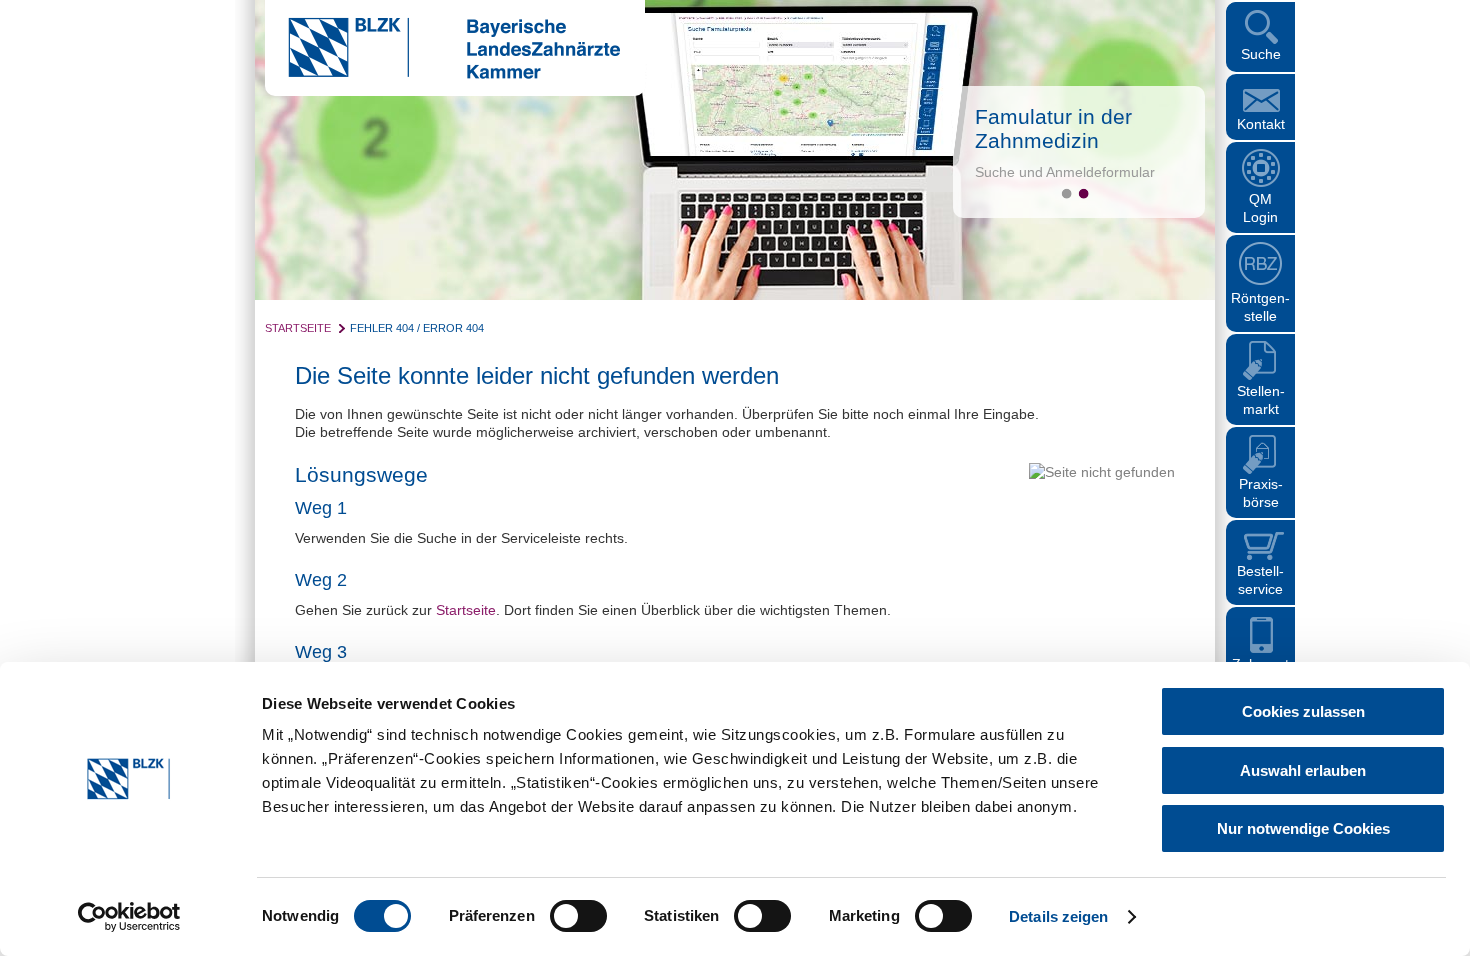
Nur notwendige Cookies (1303, 828)
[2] (1083, 193)
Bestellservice (1260, 580)
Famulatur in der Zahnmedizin (1053, 128)
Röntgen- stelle (1260, 307)
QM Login (1260, 208)
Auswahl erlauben (1303, 770)
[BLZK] (442, 74)
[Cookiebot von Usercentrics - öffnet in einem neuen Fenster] (129, 917)
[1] (1066, 193)
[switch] (578, 916)
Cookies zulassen (1303, 711)
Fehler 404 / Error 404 (417, 328)
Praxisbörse (1261, 493)
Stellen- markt (1261, 400)
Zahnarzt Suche (1260, 673)
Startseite (298, 328)
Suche (1261, 54)
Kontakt (1261, 124)
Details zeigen (1058, 916)
